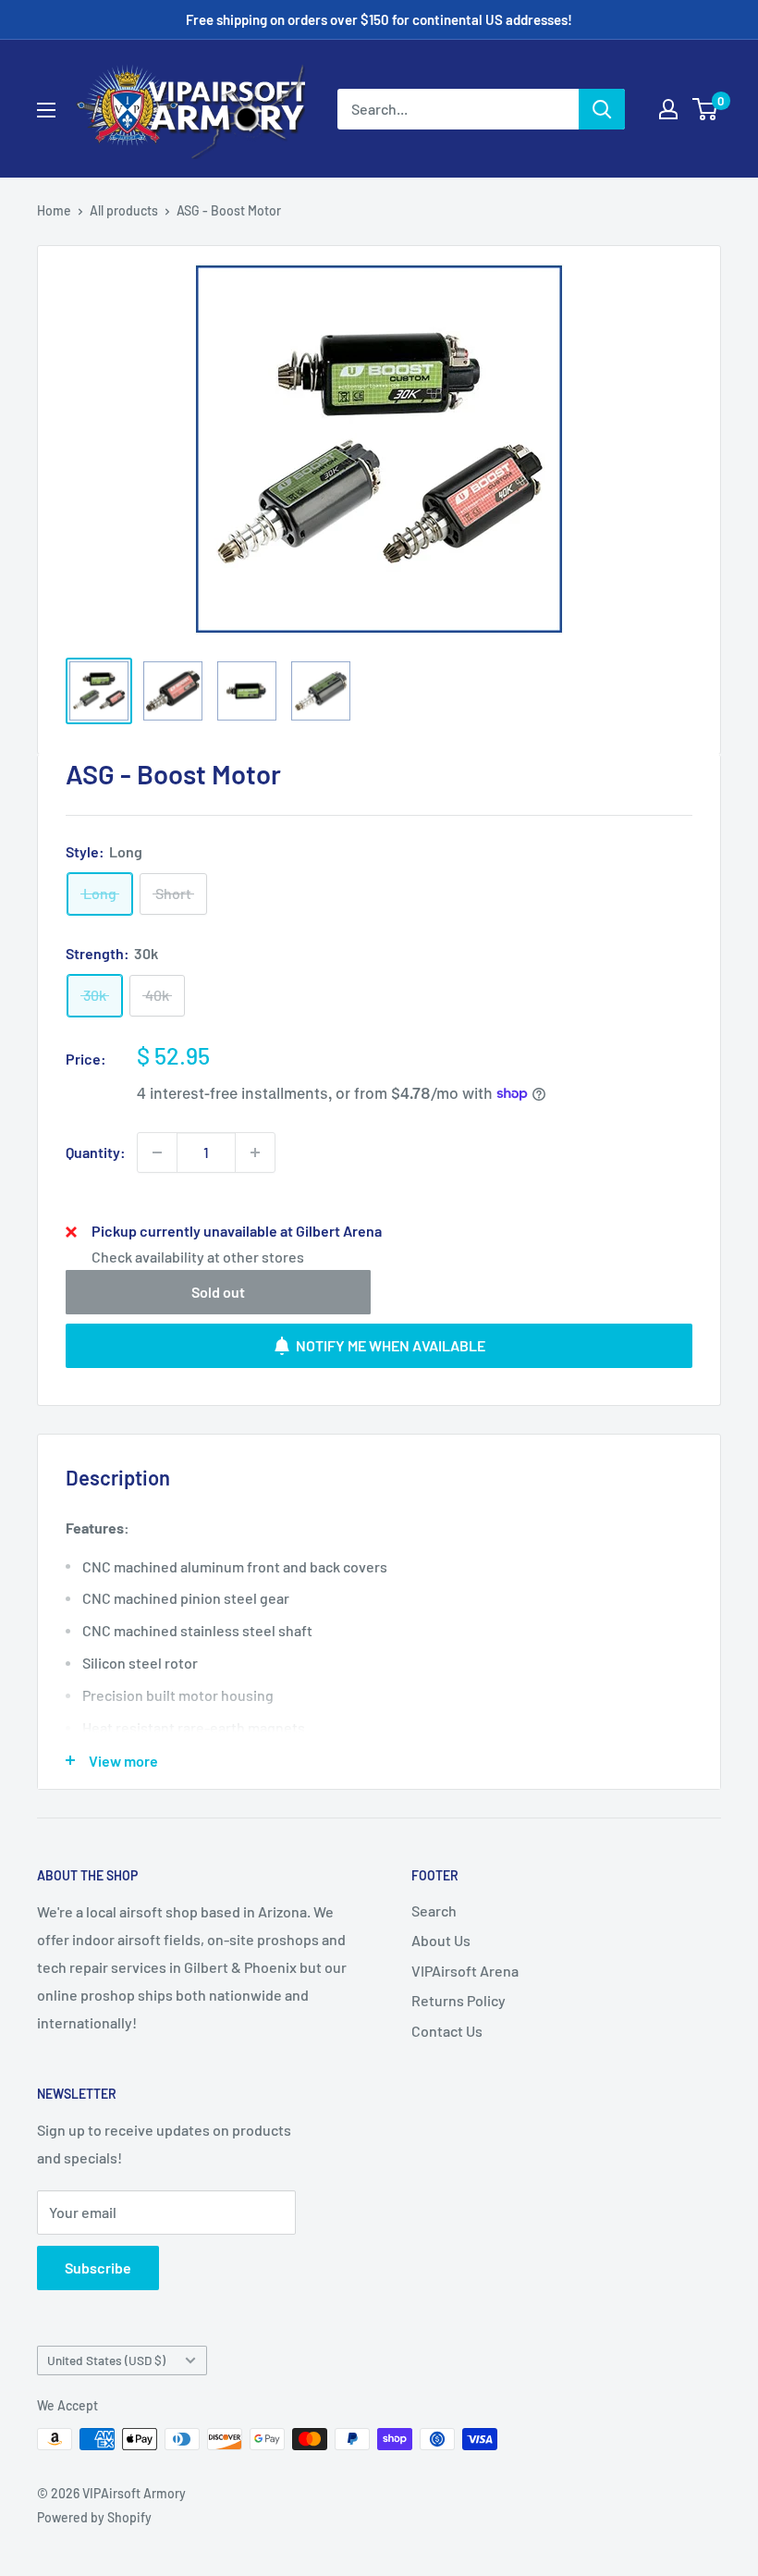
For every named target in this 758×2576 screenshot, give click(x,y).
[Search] (602, 109)
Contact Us (447, 2031)
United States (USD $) (106, 2360)
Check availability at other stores (198, 1257)
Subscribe (98, 2268)
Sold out (218, 1292)
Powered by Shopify (94, 2517)
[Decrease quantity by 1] (157, 1152)
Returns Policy (458, 2000)
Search (434, 1910)
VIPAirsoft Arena (465, 1971)
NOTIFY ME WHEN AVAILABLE (391, 1345)
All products (124, 210)
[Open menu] (46, 110)
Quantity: (96, 1152)
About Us (441, 1940)
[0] (706, 109)
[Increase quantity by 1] (255, 1152)
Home (54, 210)
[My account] (668, 109)
